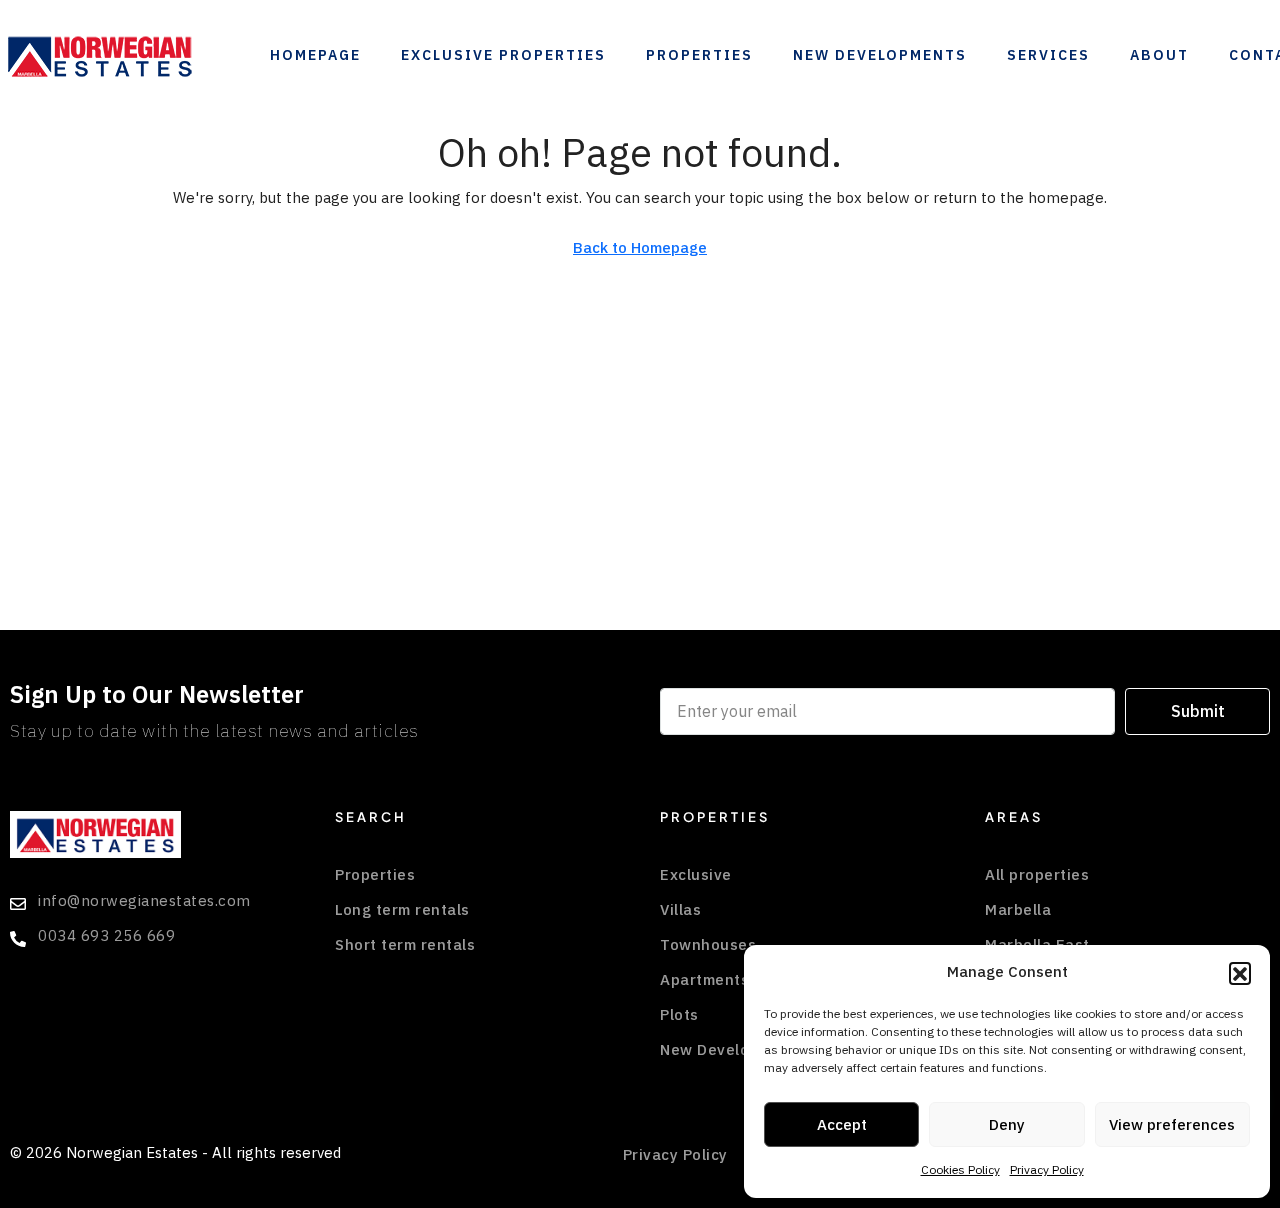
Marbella (1018, 910)
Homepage (315, 55)
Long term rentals (402, 910)
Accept (842, 1125)
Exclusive (696, 875)
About (1159, 55)
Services (1048, 55)
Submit (1198, 712)
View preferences (1172, 1125)
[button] (1240, 973)
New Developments (880, 55)
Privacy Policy (1047, 1170)
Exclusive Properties (503, 55)
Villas (680, 910)
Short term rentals (405, 945)
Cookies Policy (960, 1170)
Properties (699, 55)
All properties (1037, 875)
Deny (1007, 1125)
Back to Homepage (640, 248)
